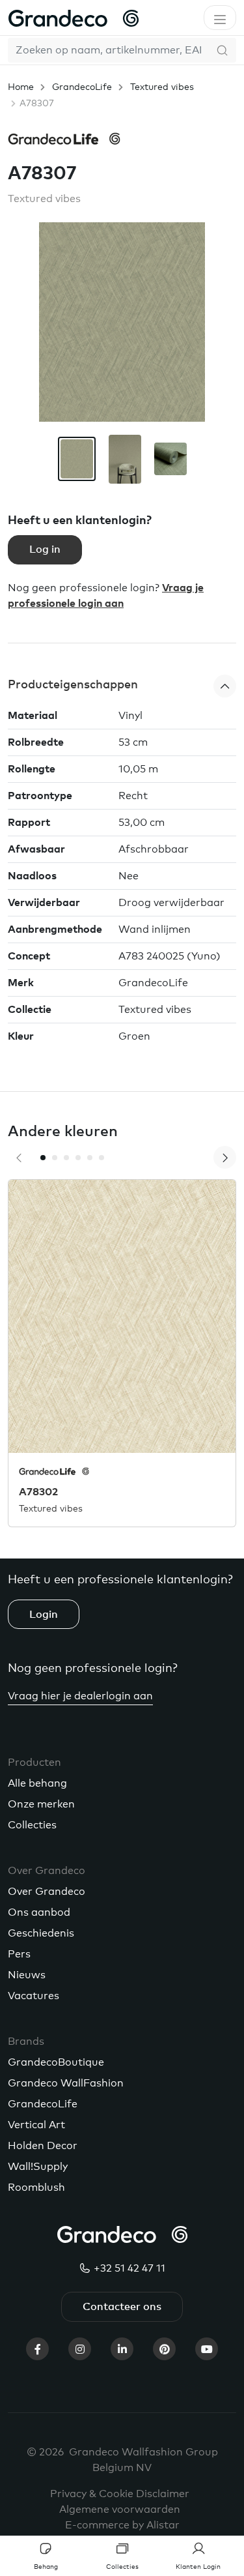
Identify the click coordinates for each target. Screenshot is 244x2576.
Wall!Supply (38, 2167)
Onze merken (41, 1804)
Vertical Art (36, 2125)
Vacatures (34, 1996)
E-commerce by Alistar (122, 2525)
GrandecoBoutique (56, 2062)
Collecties (32, 1825)
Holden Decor (43, 2146)
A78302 (38, 1492)
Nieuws (27, 1975)
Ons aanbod (39, 1912)
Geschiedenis (41, 1933)
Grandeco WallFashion (66, 2083)
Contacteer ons (122, 2307)
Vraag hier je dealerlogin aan (80, 1696)
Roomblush (36, 2188)
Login (44, 1615)
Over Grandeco (47, 1892)
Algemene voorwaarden (120, 2510)
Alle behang (37, 1783)
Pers (19, 1954)
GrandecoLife (82, 87)
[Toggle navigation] (220, 18)
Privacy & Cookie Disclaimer (120, 2494)
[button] (122, 686)
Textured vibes (162, 87)
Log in (45, 549)
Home (21, 87)
